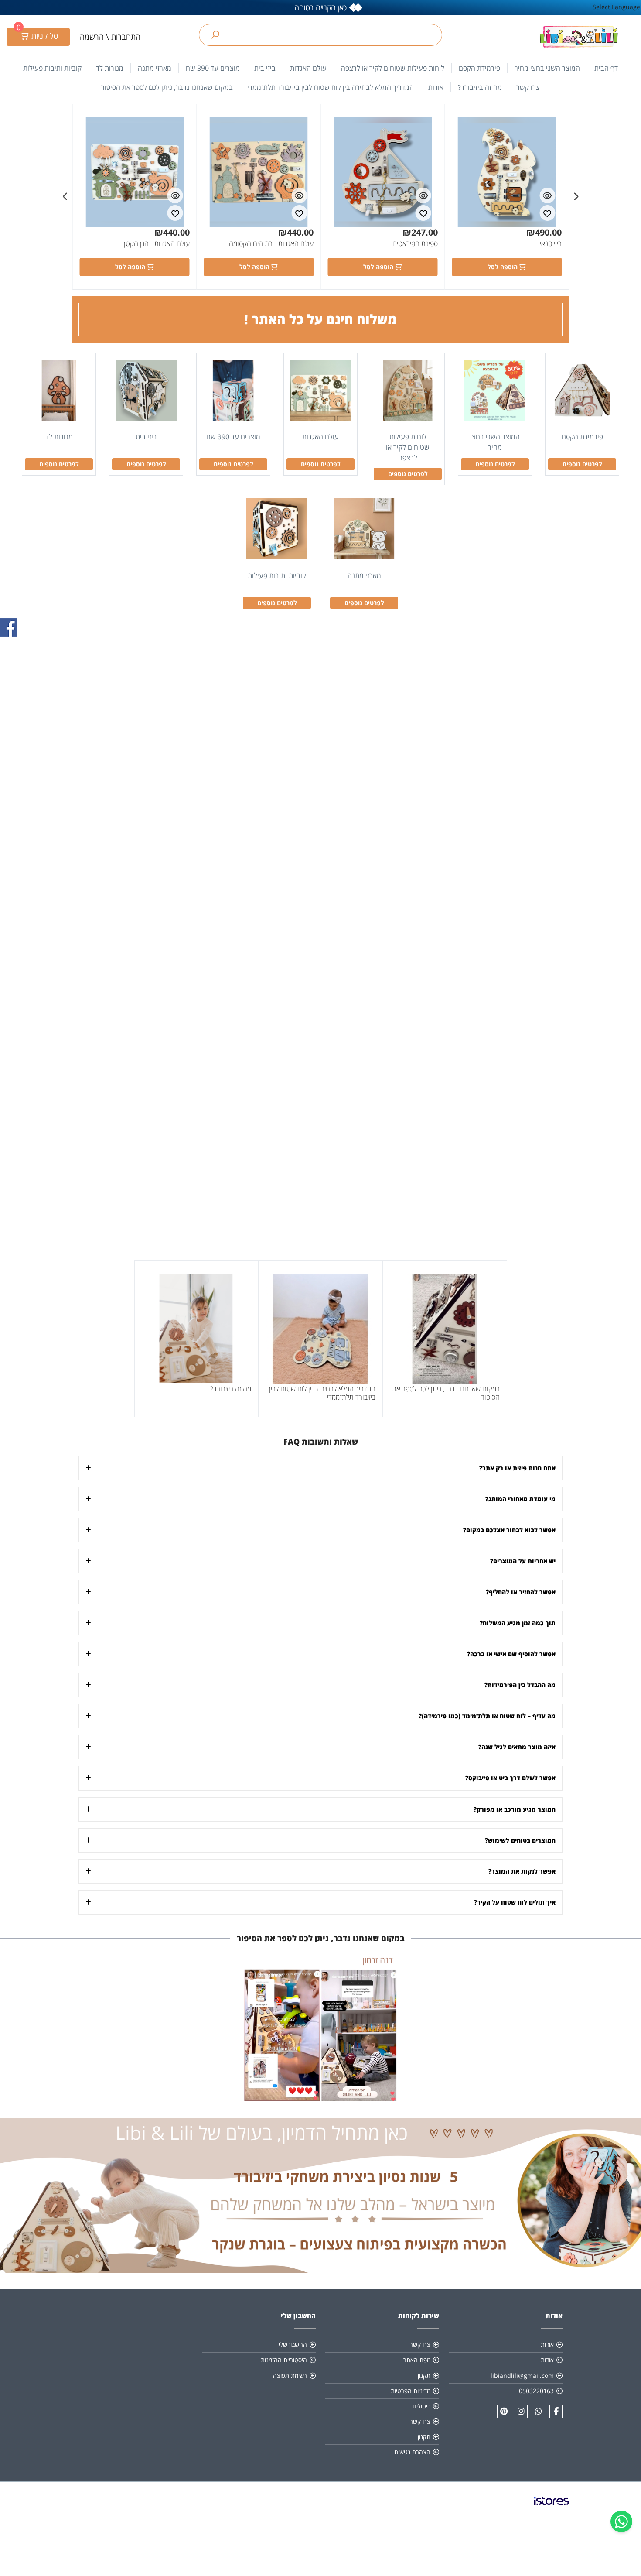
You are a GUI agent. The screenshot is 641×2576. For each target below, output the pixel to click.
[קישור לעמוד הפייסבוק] (556, 2412)
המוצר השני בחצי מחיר (547, 68)
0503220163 (536, 2391)
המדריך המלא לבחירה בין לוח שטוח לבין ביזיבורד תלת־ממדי (331, 87)
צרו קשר (528, 87)
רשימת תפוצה (290, 2376)
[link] (552, 2508)
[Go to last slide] (576, 197)
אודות (436, 87)
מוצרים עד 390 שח (213, 68)
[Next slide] (65, 197)
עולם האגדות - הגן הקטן (157, 243)
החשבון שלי (293, 2345)
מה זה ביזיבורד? (480, 87)
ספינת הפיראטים (415, 243)
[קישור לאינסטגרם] (521, 2412)
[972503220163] (539, 2412)
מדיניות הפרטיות (411, 2391)
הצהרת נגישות (412, 2452)
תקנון (424, 2376)
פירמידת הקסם (479, 68)
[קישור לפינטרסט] (504, 2412)
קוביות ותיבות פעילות (52, 68)
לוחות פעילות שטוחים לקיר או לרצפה (393, 68)
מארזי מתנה (155, 68)
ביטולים (421, 2406)
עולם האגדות (308, 68)
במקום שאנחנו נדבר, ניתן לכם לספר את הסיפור (167, 87)
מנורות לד (110, 68)
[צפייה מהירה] (547, 195)
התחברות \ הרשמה (110, 37)
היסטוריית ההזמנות (284, 2360)
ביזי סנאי (551, 243)
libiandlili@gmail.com (522, 2376)
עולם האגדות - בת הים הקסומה (271, 243)
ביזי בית (265, 68)
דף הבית (606, 68)
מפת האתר (417, 2360)
